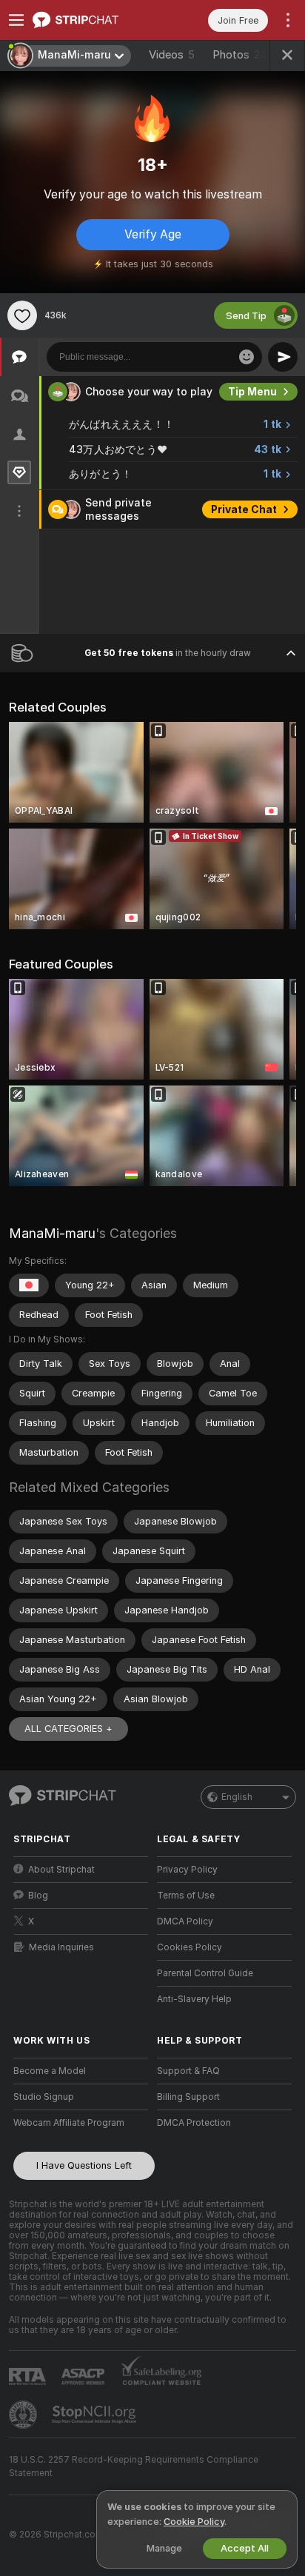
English (237, 1797)
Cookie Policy (194, 2522)
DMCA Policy (185, 1921)
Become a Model (50, 2071)
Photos (240, 55)
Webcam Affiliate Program (69, 2123)
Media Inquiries (61, 1947)
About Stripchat (61, 1870)
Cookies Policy (190, 1947)
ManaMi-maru (52, 1233)
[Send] (283, 357)
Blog (38, 1896)
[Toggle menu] (16, 20)
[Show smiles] (247, 357)
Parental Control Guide (205, 1973)
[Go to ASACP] (84, 2377)
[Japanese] (29, 1285)
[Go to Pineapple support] (24, 2415)
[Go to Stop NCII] (95, 2415)
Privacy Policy (187, 1870)
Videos (172, 55)
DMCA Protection (194, 2123)
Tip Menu (252, 392)
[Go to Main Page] (93, 20)
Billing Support (188, 2097)
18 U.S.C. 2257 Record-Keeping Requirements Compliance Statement (134, 2466)
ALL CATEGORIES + (68, 1729)
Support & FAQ (188, 2071)
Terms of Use (186, 1896)
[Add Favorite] (22, 315)
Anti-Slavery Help (194, 1999)
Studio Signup (44, 2097)
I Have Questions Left (84, 2165)
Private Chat (244, 509)
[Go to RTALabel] (29, 2376)
